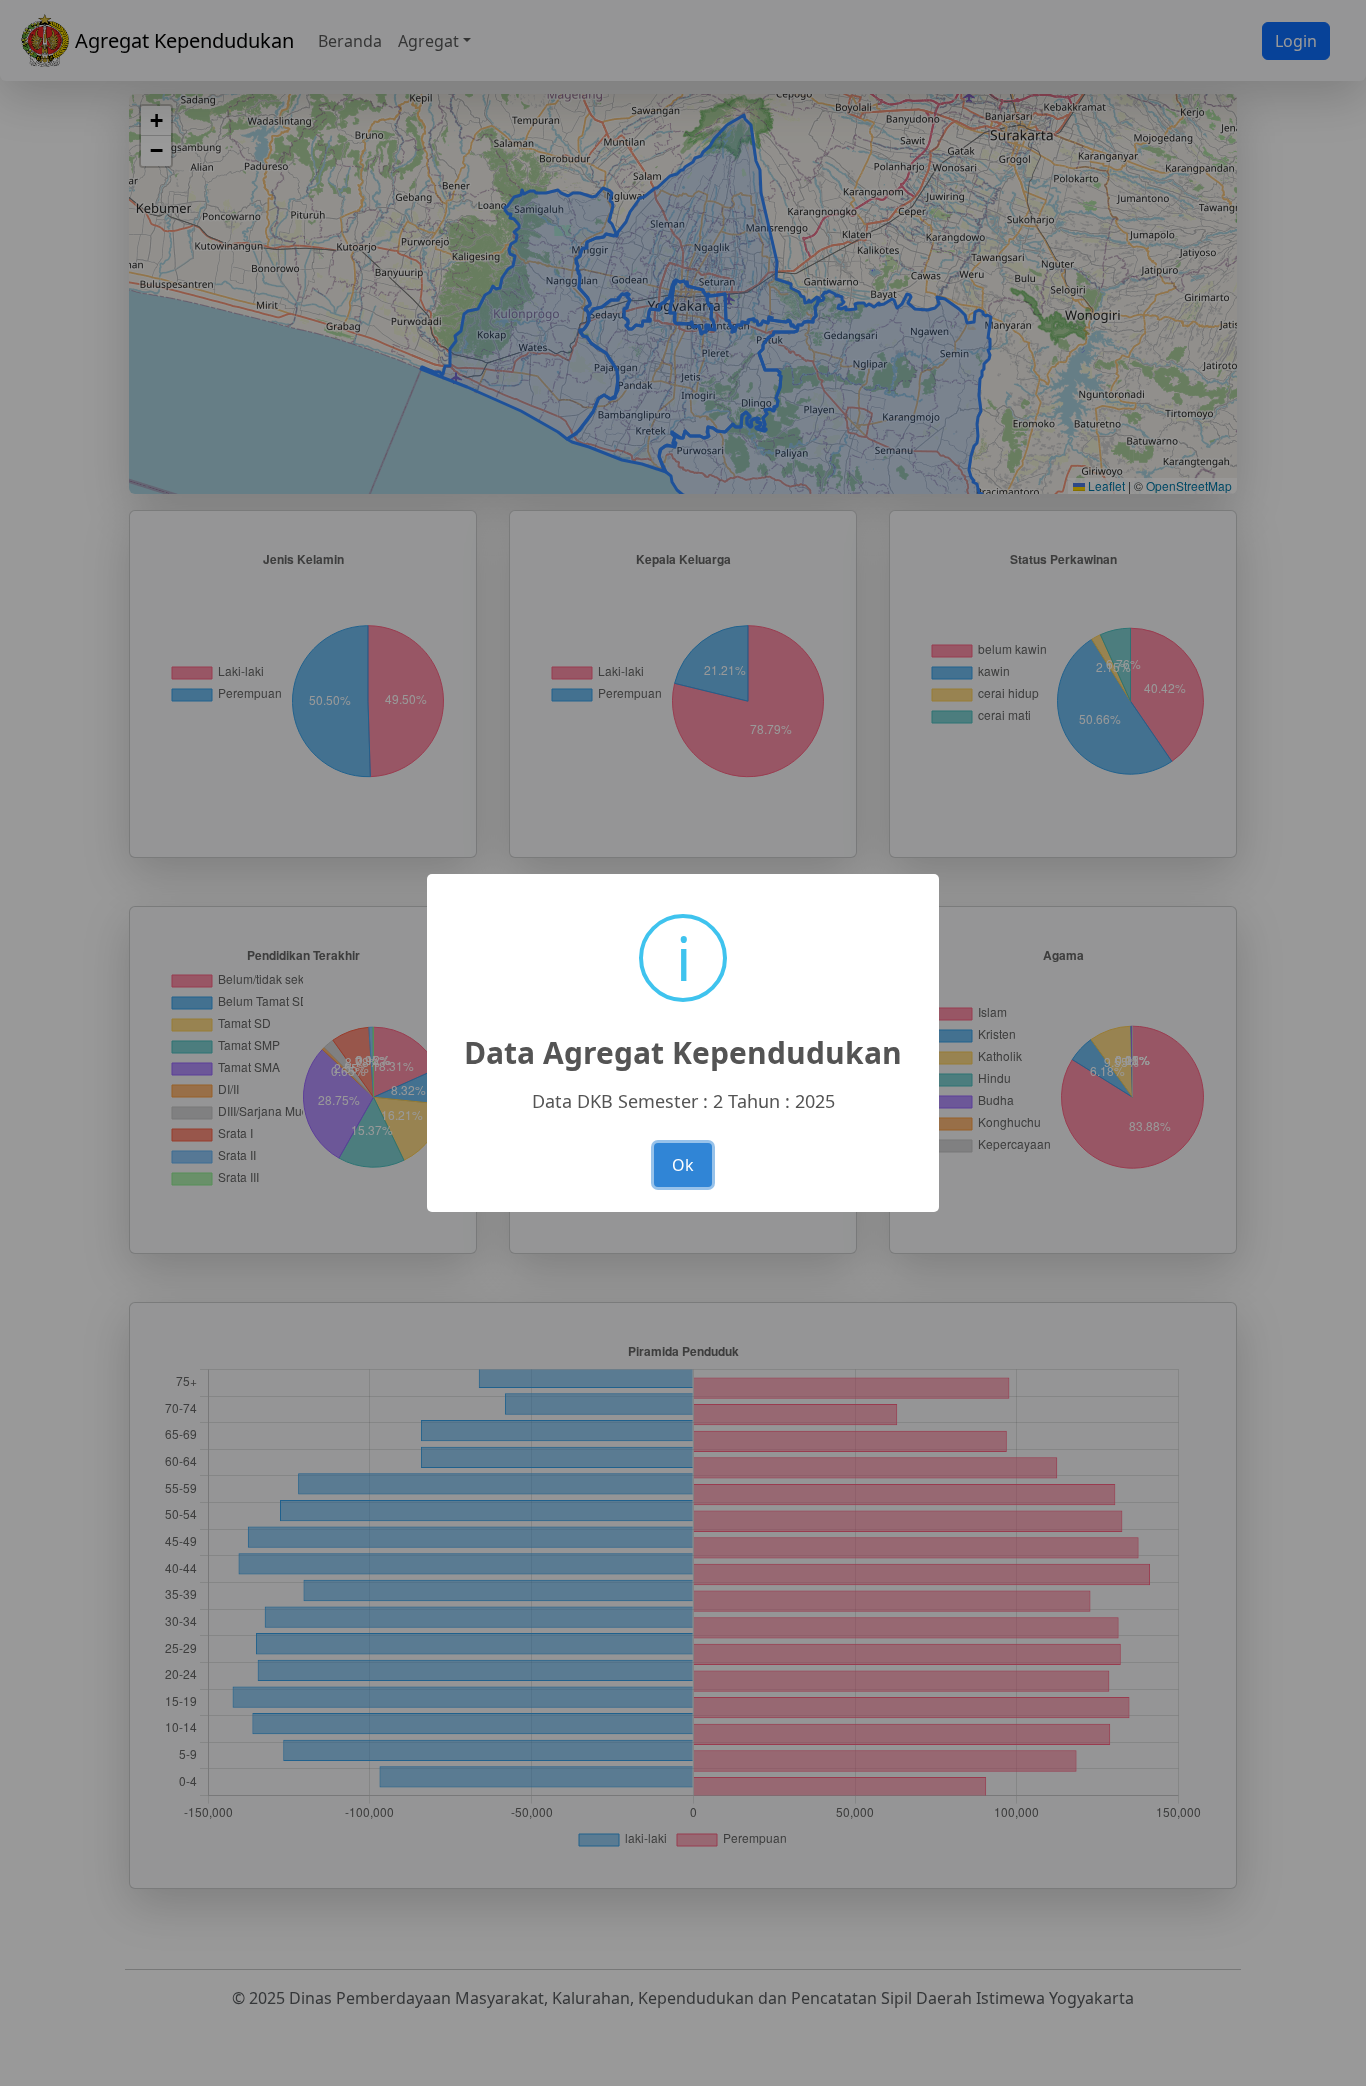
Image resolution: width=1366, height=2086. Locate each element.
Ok (683, 1165)
